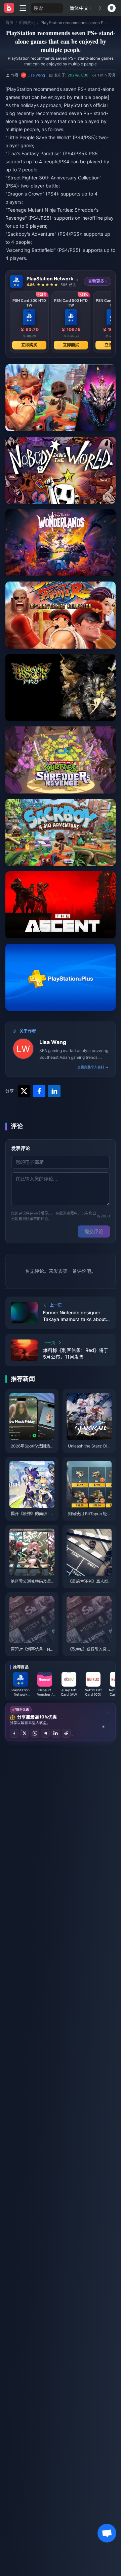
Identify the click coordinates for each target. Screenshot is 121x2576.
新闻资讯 (27, 23)
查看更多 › (97, 281)
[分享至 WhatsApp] (35, 1733)
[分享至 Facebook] (14, 1733)
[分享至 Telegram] (45, 1733)
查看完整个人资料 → (93, 1067)
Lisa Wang (53, 1042)
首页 (9, 23)
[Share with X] (24, 1091)
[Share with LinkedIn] (54, 1091)
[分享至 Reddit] (66, 1733)
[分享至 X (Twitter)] (25, 1733)
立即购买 (29, 345)
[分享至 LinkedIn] (56, 1733)
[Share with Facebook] (39, 1091)
